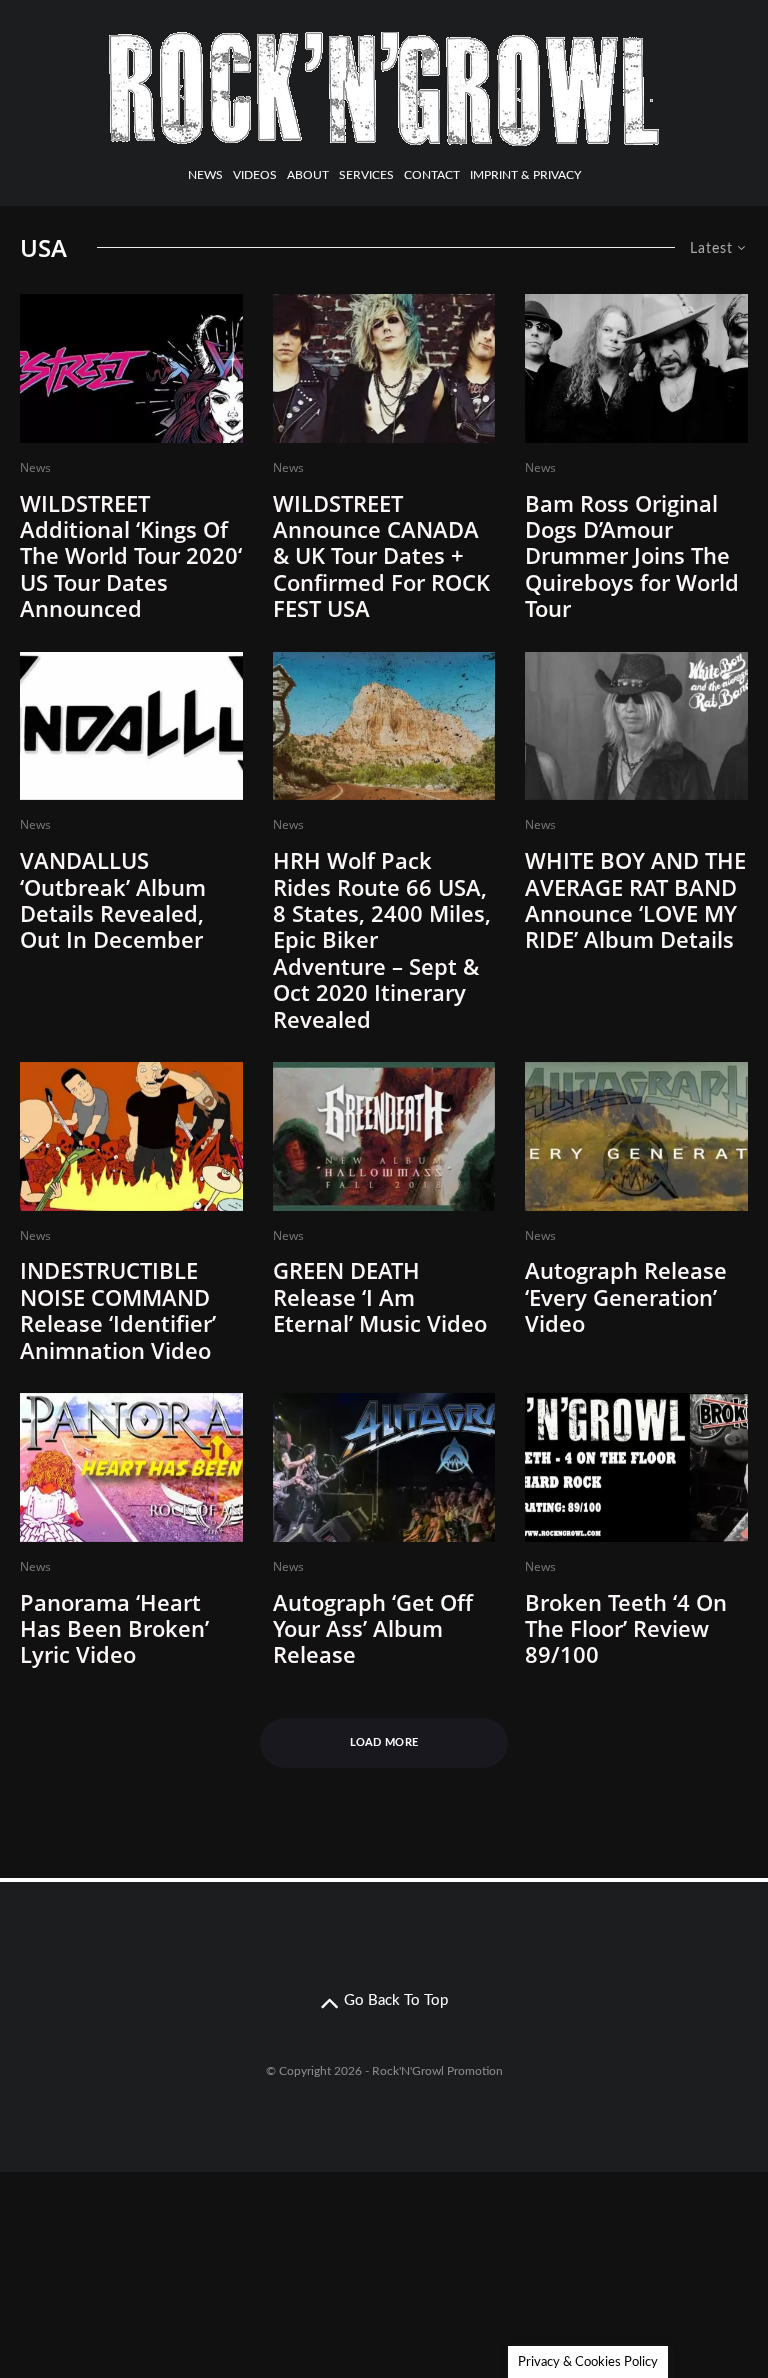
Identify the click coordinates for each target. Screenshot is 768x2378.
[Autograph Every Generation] (636, 1136)
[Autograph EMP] (384, 1467)
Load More (384, 1742)
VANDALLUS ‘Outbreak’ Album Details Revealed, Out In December (113, 900)
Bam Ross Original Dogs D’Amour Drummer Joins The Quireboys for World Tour (632, 556)
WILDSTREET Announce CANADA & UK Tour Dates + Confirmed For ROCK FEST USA (381, 556)
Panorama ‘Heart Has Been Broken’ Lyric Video (114, 1628)
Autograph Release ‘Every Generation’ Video (626, 1296)
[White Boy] (636, 726)
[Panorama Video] (131, 1467)
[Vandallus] (131, 726)
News (205, 175)
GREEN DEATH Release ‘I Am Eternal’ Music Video (380, 1296)
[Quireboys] (636, 368)
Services (366, 175)
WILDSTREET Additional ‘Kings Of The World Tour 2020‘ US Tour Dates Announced (131, 556)
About (308, 175)
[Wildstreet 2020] (131, 368)
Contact (432, 175)
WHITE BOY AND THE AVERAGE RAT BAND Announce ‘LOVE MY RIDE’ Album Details (635, 900)
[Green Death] (384, 1136)
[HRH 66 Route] (384, 726)
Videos (255, 175)
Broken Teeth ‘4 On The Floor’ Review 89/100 (626, 1628)
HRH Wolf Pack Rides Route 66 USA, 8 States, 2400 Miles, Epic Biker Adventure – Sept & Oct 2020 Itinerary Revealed (382, 939)
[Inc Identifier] (131, 1136)
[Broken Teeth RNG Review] (636, 1467)
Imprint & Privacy (525, 175)
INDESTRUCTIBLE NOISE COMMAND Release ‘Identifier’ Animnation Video (118, 1310)
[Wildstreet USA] (384, 368)
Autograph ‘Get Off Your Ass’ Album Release (373, 1628)
